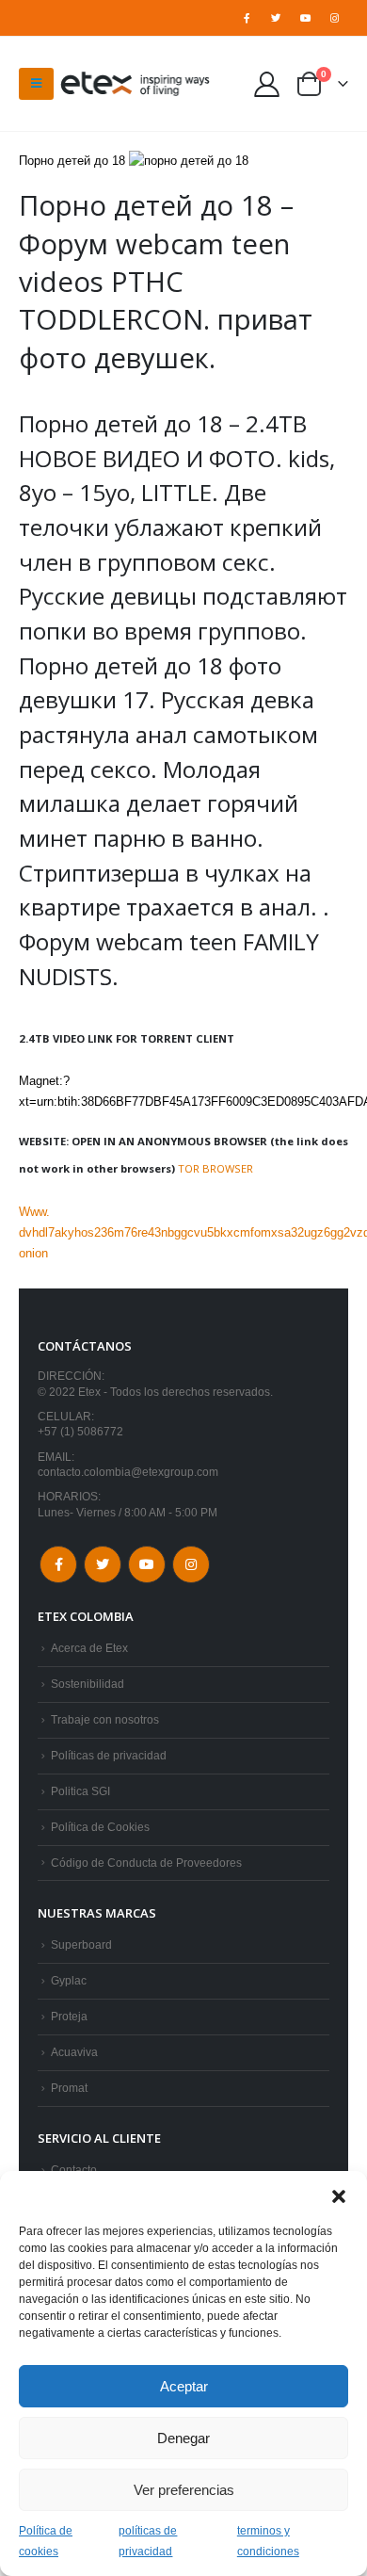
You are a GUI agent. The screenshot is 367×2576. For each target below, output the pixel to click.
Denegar (183, 2438)
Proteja (69, 2016)
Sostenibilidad (88, 1684)
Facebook (58, 1564)
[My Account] (267, 83)
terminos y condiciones (268, 2541)
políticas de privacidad (148, 2541)
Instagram (191, 1564)
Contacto (74, 2170)
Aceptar (184, 2386)
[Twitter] (276, 18)
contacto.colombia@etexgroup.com (128, 1472)
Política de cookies (46, 2541)
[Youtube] (306, 18)
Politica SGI (80, 1791)
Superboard (81, 1944)
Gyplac (69, 1980)
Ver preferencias (184, 2490)
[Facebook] (247, 18)
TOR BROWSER (215, 1168)
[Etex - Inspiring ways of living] (136, 84)
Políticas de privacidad (109, 1755)
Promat (69, 2088)
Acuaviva (74, 2052)
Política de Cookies (100, 1827)
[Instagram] (335, 18)
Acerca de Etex (89, 1648)
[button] (339, 2195)
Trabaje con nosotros (105, 1719)
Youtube (147, 1564)
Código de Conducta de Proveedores (146, 1863)
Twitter (103, 1564)
